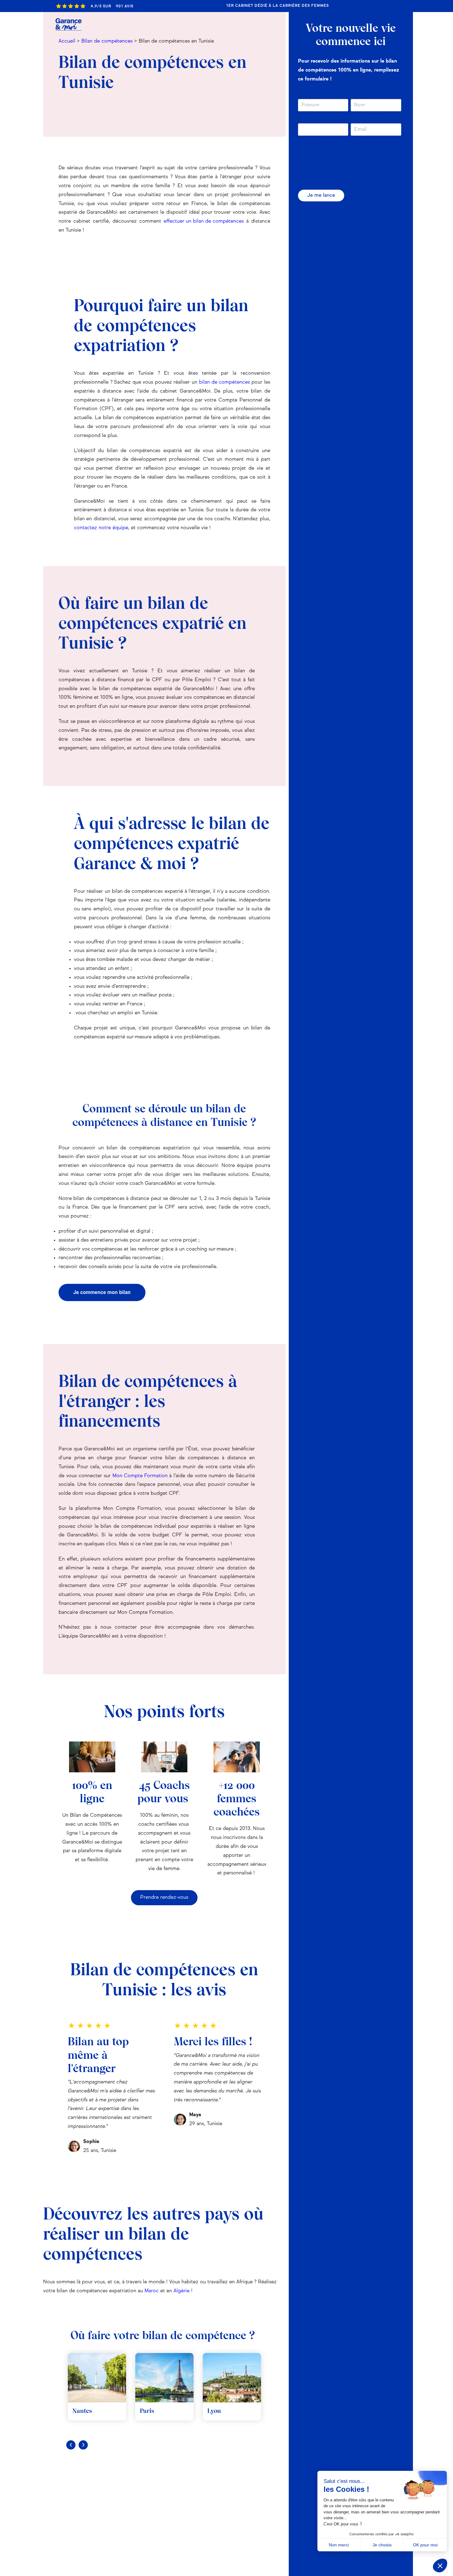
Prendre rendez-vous (164, 1898)
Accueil (67, 41)
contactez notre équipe (101, 528)
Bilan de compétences (107, 41)
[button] (440, 2566)
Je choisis (382, 2545)
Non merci (339, 2545)
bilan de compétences (224, 382)
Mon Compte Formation (140, 1476)
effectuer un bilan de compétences (204, 221)
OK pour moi (425, 2545)
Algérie (182, 2291)
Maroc (152, 2291)
